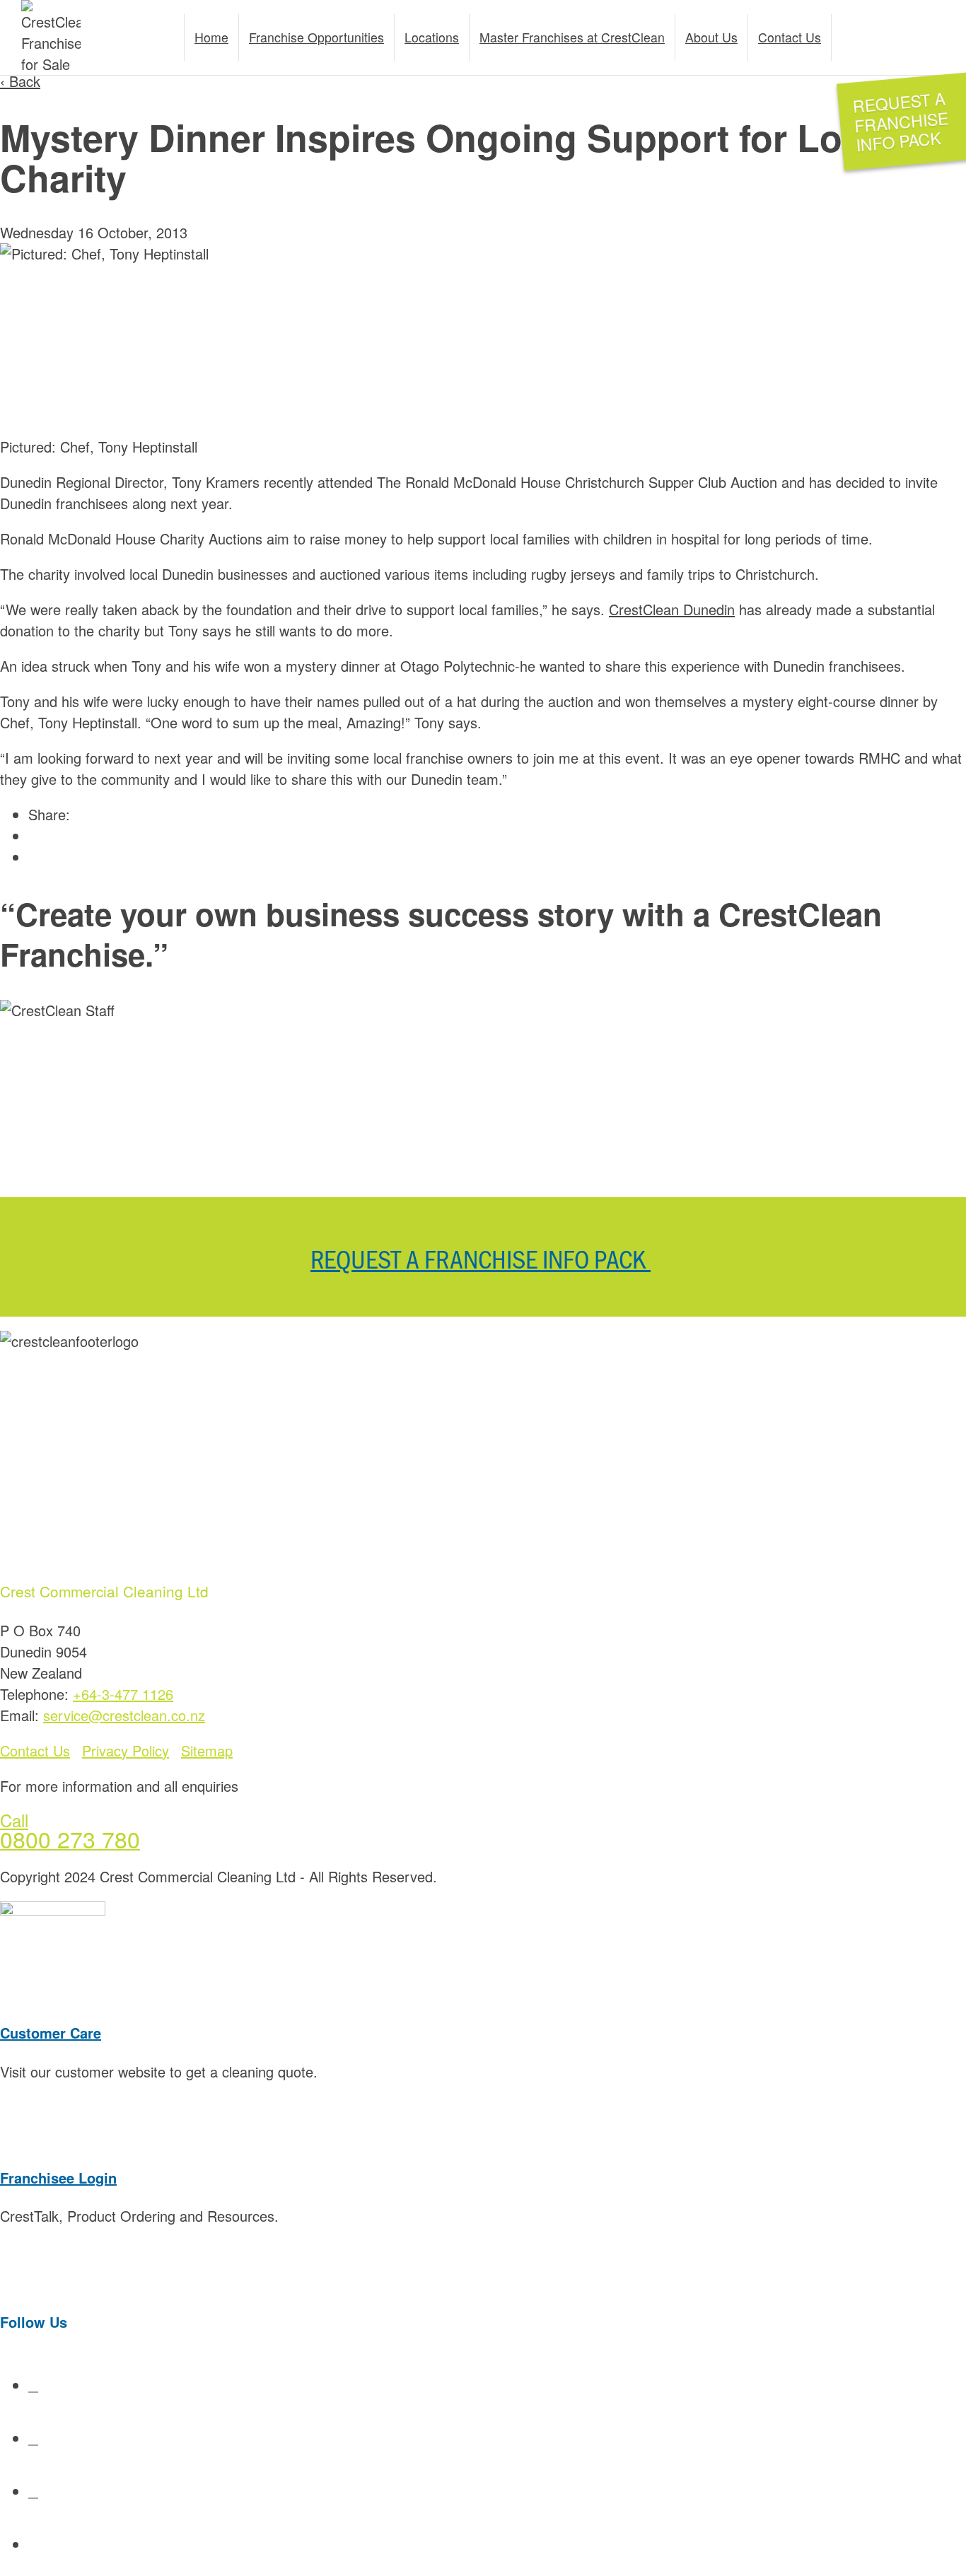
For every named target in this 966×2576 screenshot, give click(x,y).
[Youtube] (33, 2438)
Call (14, 1820)
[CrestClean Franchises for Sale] (51, 37)
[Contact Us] (908, 38)
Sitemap (207, 1750)
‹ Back (20, 81)
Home (211, 37)
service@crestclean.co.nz (124, 1715)
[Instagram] (42, 2544)
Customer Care (51, 2033)
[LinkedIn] (33, 2491)
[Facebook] (33, 2385)
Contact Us (35, 1750)
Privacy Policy (126, 1750)
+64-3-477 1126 (123, 1694)
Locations (432, 37)
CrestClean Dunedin (672, 609)
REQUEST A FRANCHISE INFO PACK (481, 1258)
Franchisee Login (58, 2178)
